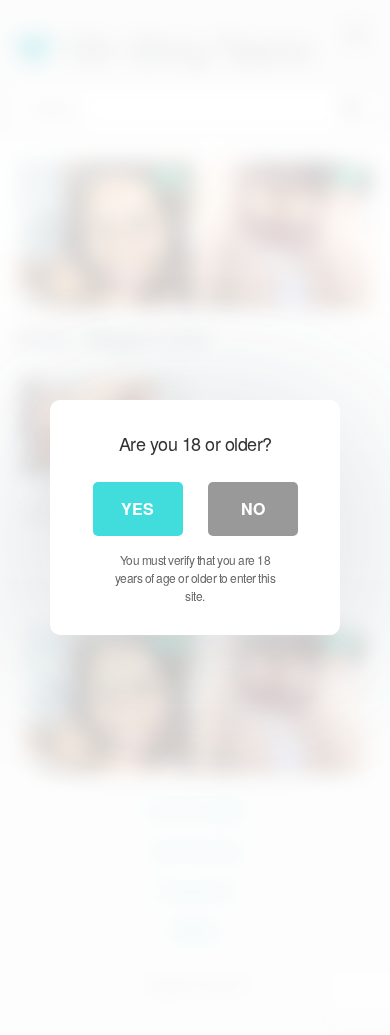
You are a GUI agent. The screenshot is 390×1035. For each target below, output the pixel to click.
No (253, 508)
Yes (137, 508)
